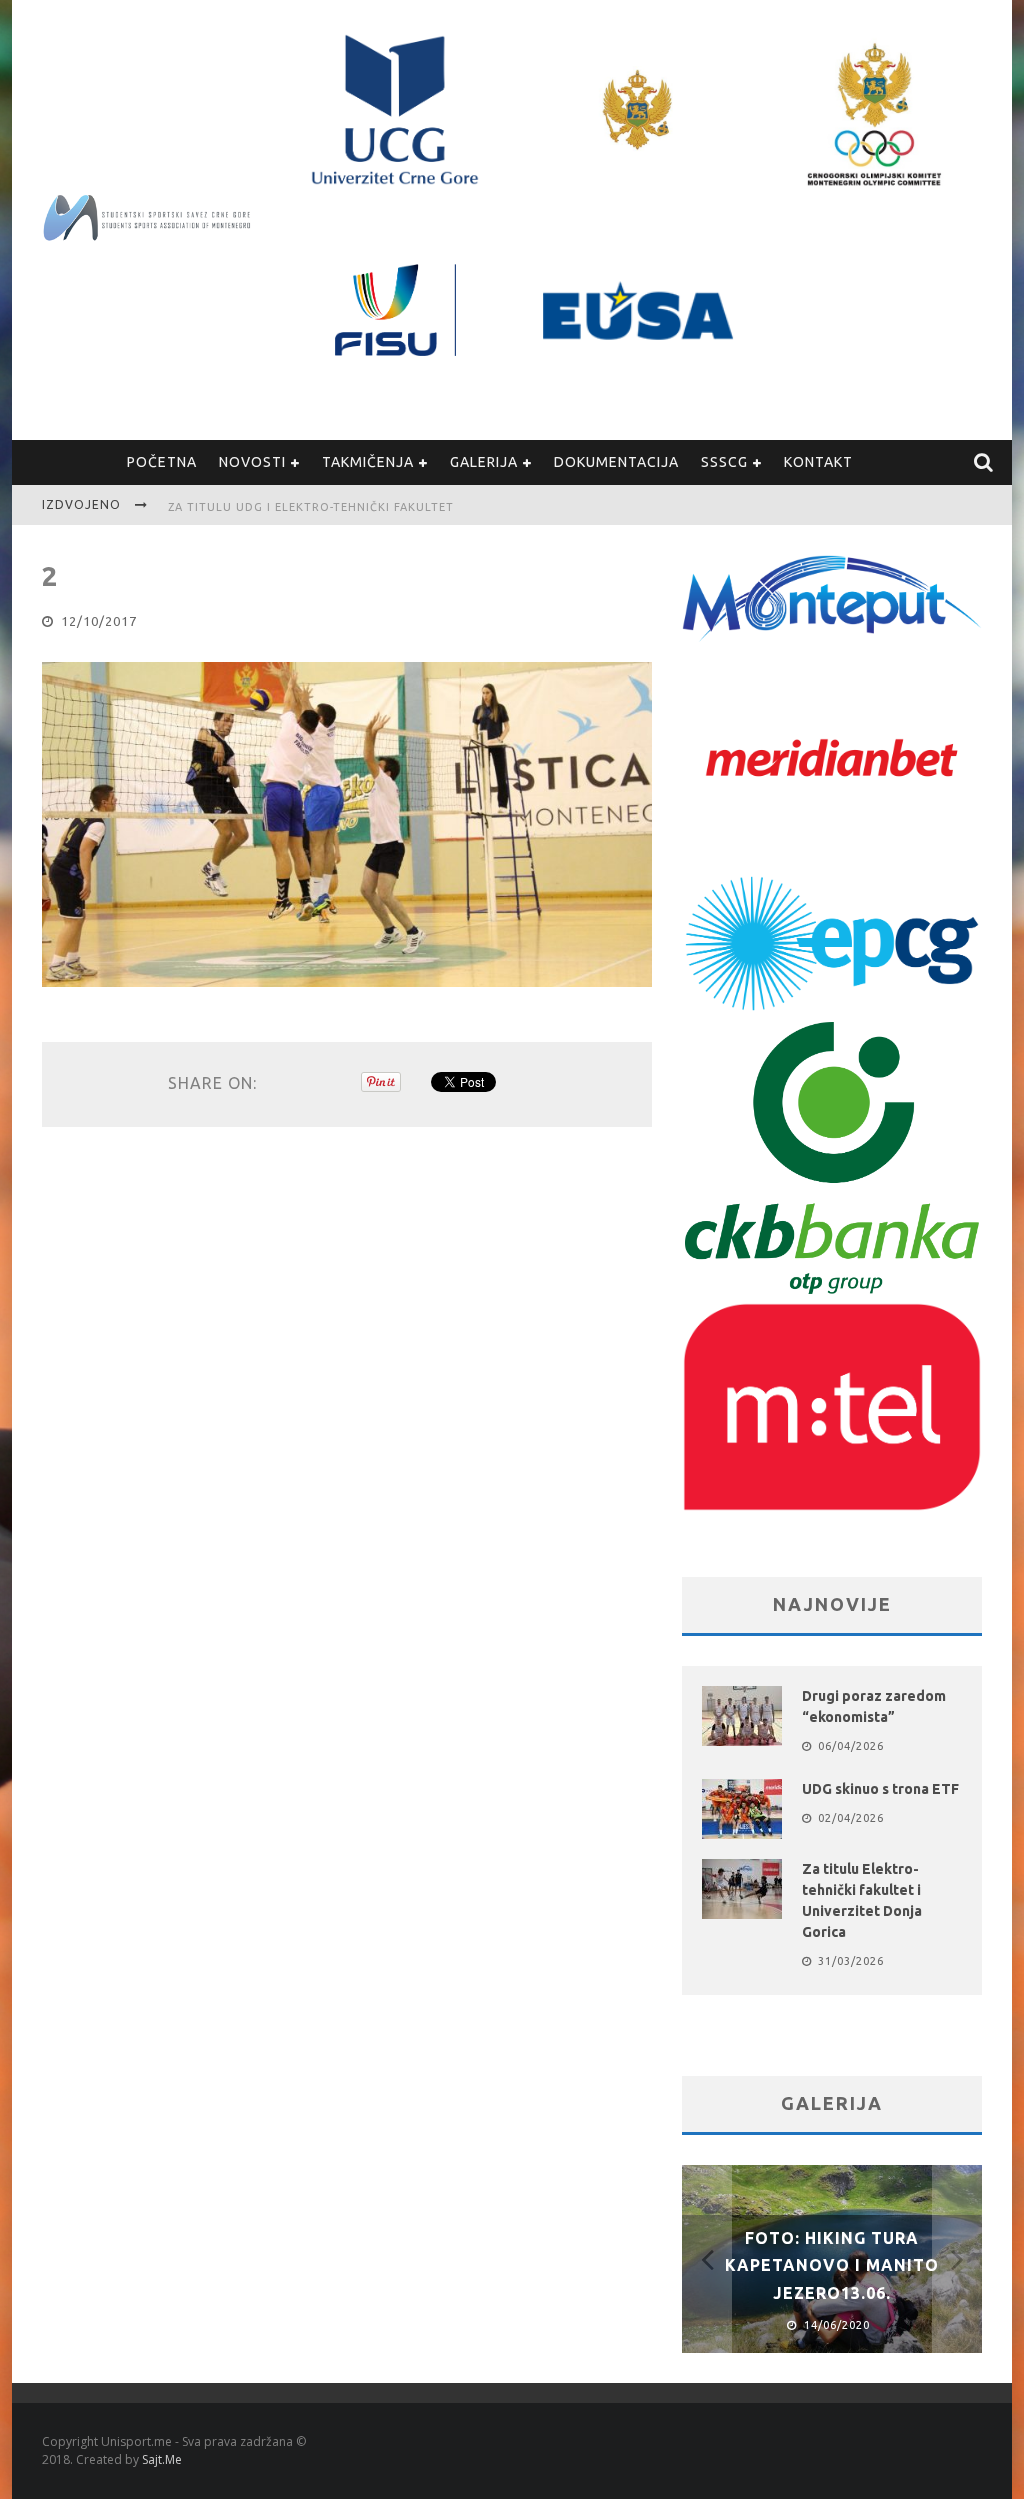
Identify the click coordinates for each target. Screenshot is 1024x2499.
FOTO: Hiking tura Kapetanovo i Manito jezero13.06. (832, 2265)
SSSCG (724, 462)
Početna (162, 462)
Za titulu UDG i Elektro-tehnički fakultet (311, 507)
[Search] (984, 462)
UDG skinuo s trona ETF (880, 1789)
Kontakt (818, 462)
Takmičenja (368, 462)
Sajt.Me (162, 2459)
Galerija (484, 462)
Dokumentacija (616, 462)
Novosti (252, 462)
